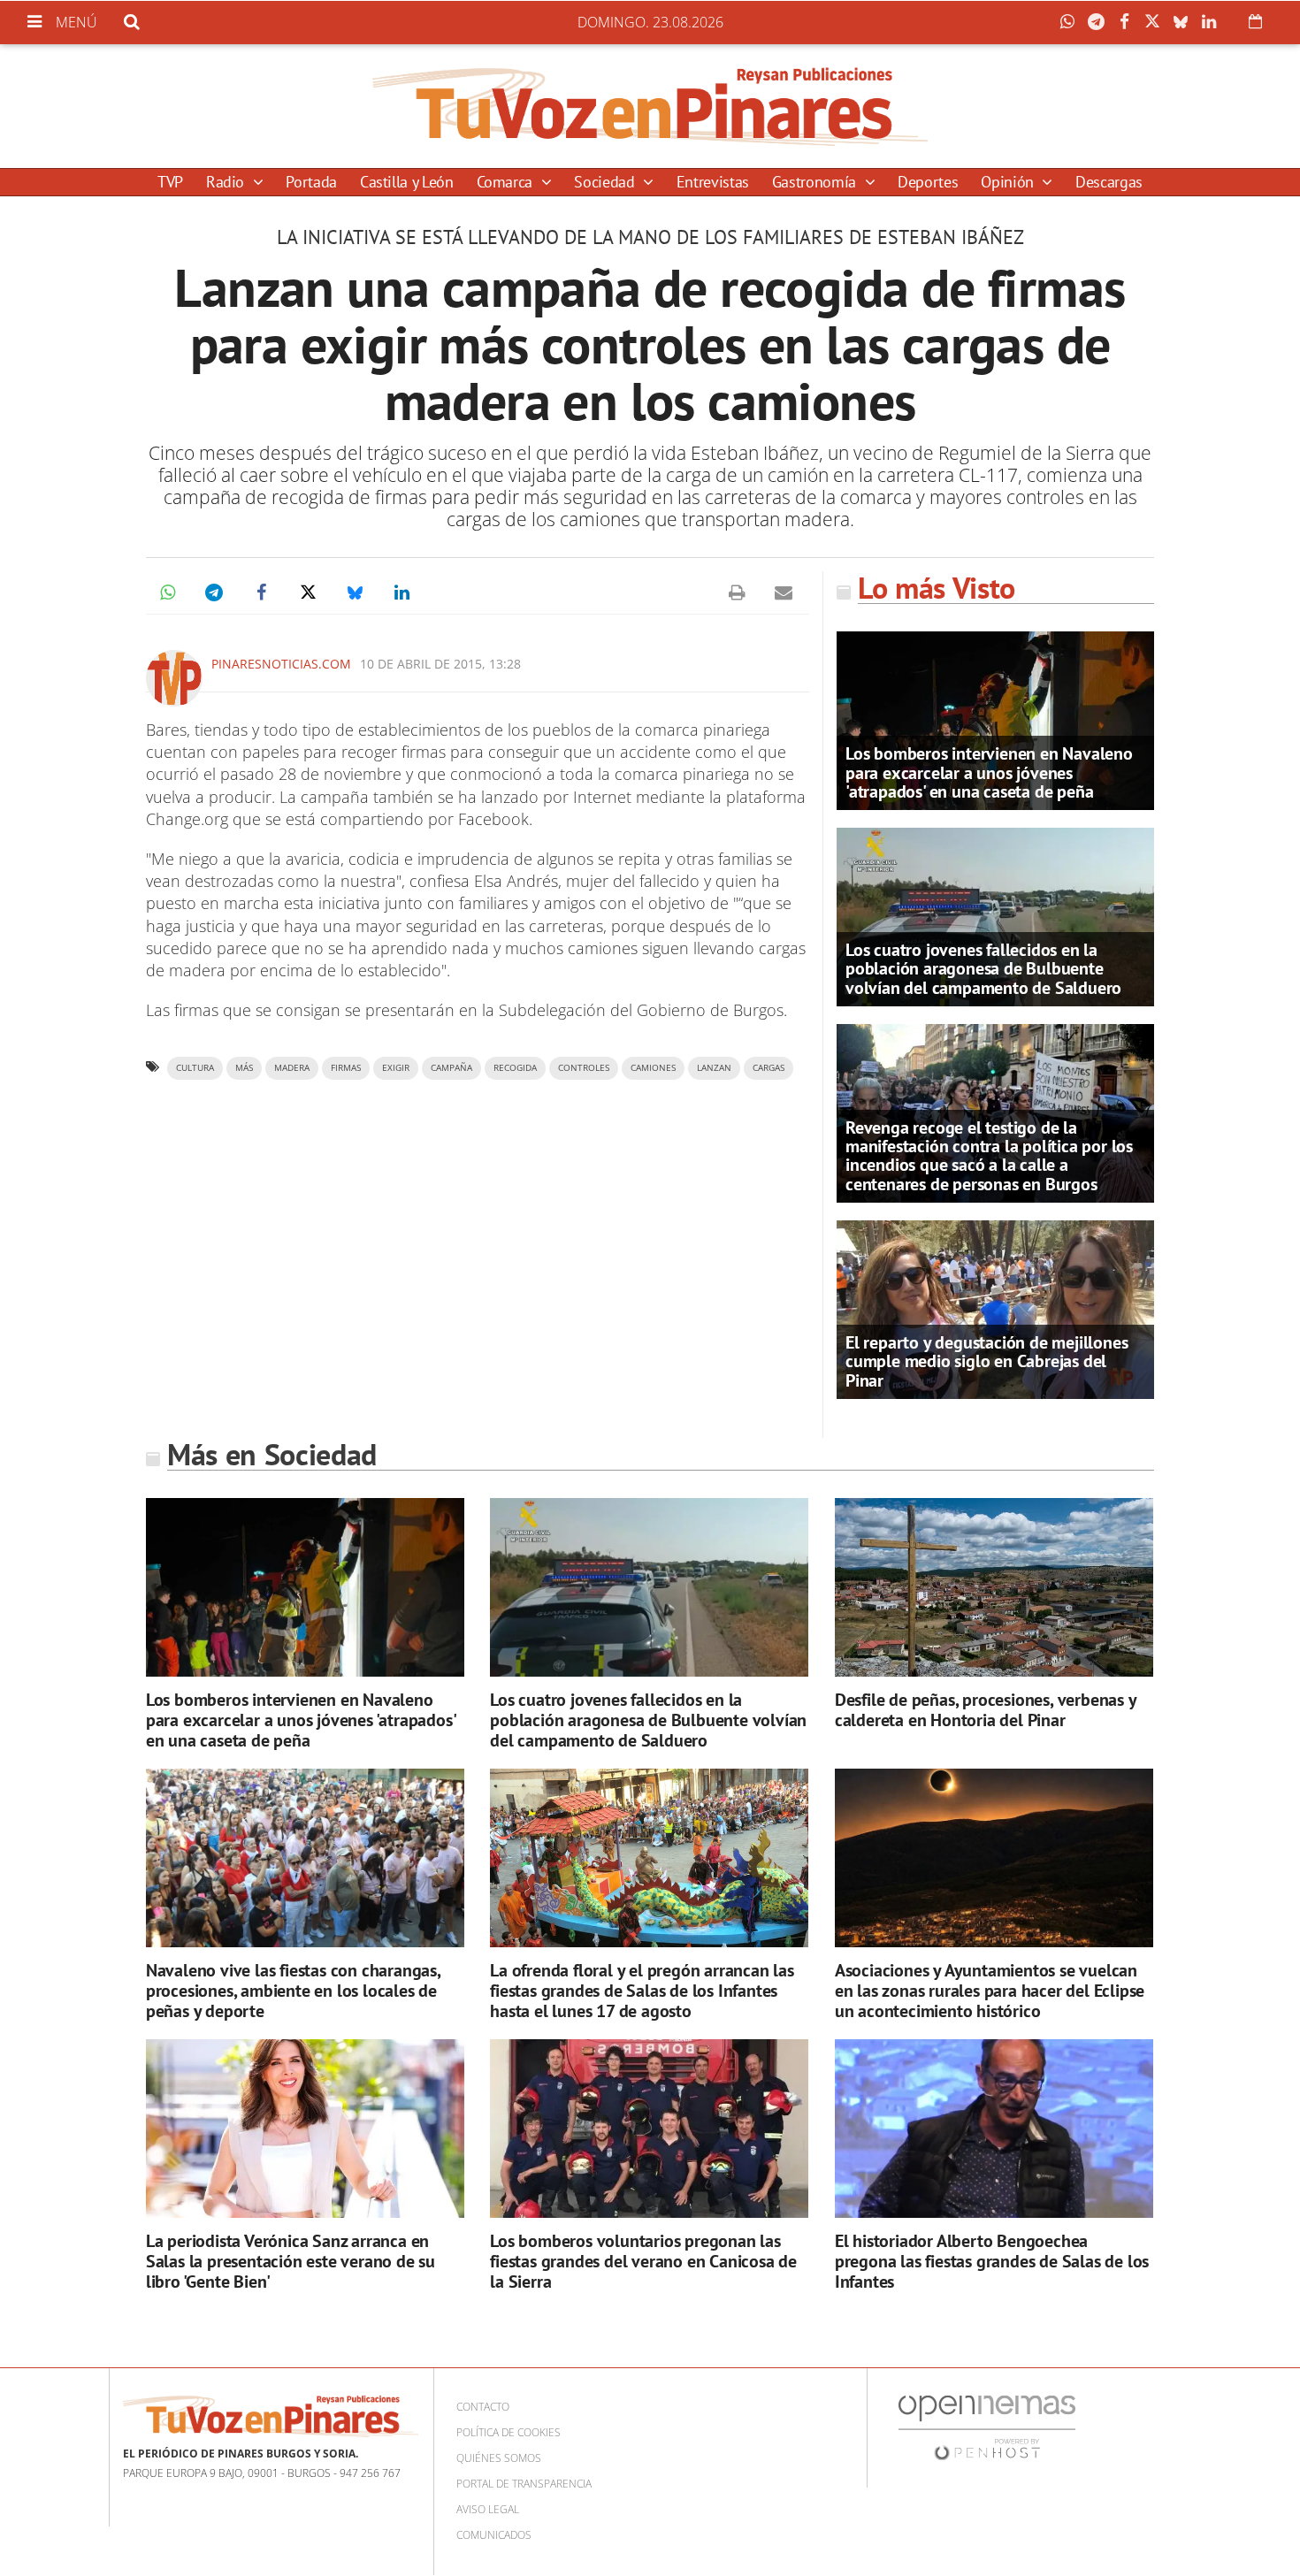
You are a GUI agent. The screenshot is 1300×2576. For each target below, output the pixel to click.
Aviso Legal (488, 2509)
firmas (346, 1068)
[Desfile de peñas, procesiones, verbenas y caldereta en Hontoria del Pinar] (994, 1588)
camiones (653, 1068)
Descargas (1109, 182)
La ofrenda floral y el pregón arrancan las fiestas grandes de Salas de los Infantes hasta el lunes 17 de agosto (642, 1991)
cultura (195, 1068)
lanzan (714, 1068)
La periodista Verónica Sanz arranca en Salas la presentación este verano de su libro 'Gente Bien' (291, 2261)
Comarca (507, 182)
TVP (170, 182)
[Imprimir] (737, 592)
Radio (227, 182)
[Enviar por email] (784, 592)
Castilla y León (407, 182)
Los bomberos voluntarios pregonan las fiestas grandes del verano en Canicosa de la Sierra (643, 2261)
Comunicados (494, 2535)
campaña (451, 1068)
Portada (311, 182)
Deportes (928, 182)
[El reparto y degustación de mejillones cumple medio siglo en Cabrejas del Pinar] (995, 1308)
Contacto (483, 2407)
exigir (396, 1068)
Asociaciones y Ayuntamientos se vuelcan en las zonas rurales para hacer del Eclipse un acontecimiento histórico (990, 1991)
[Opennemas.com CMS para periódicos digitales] (987, 2426)
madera (292, 1068)
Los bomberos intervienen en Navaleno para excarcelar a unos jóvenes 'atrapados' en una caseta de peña (989, 772)
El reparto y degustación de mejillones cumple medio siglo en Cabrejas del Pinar (986, 1361)
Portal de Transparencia (524, 2484)
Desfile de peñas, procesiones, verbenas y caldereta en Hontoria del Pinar (986, 1710)
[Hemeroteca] (1255, 21)
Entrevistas (713, 182)
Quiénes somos (499, 2458)
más (244, 1068)
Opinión (1009, 182)
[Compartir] (1072, 22)
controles (584, 1068)
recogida (515, 1068)
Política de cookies (509, 2432)
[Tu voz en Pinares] (650, 106)
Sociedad (606, 182)
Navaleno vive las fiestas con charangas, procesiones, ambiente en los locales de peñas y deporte (293, 1991)
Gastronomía (816, 182)
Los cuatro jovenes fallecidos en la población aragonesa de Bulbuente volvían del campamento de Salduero (983, 968)
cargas (769, 1068)
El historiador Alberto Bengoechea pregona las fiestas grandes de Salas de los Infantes (992, 2261)
